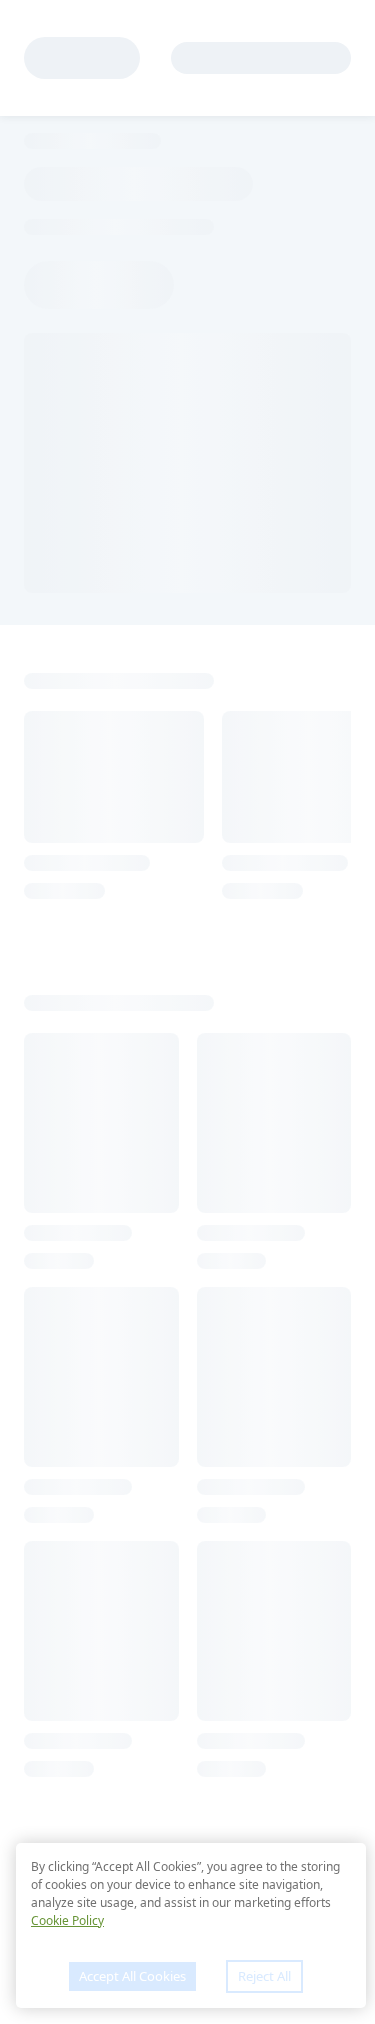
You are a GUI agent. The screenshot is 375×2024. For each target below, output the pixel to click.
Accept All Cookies (132, 1976)
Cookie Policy (67, 1920)
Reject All (264, 1976)
